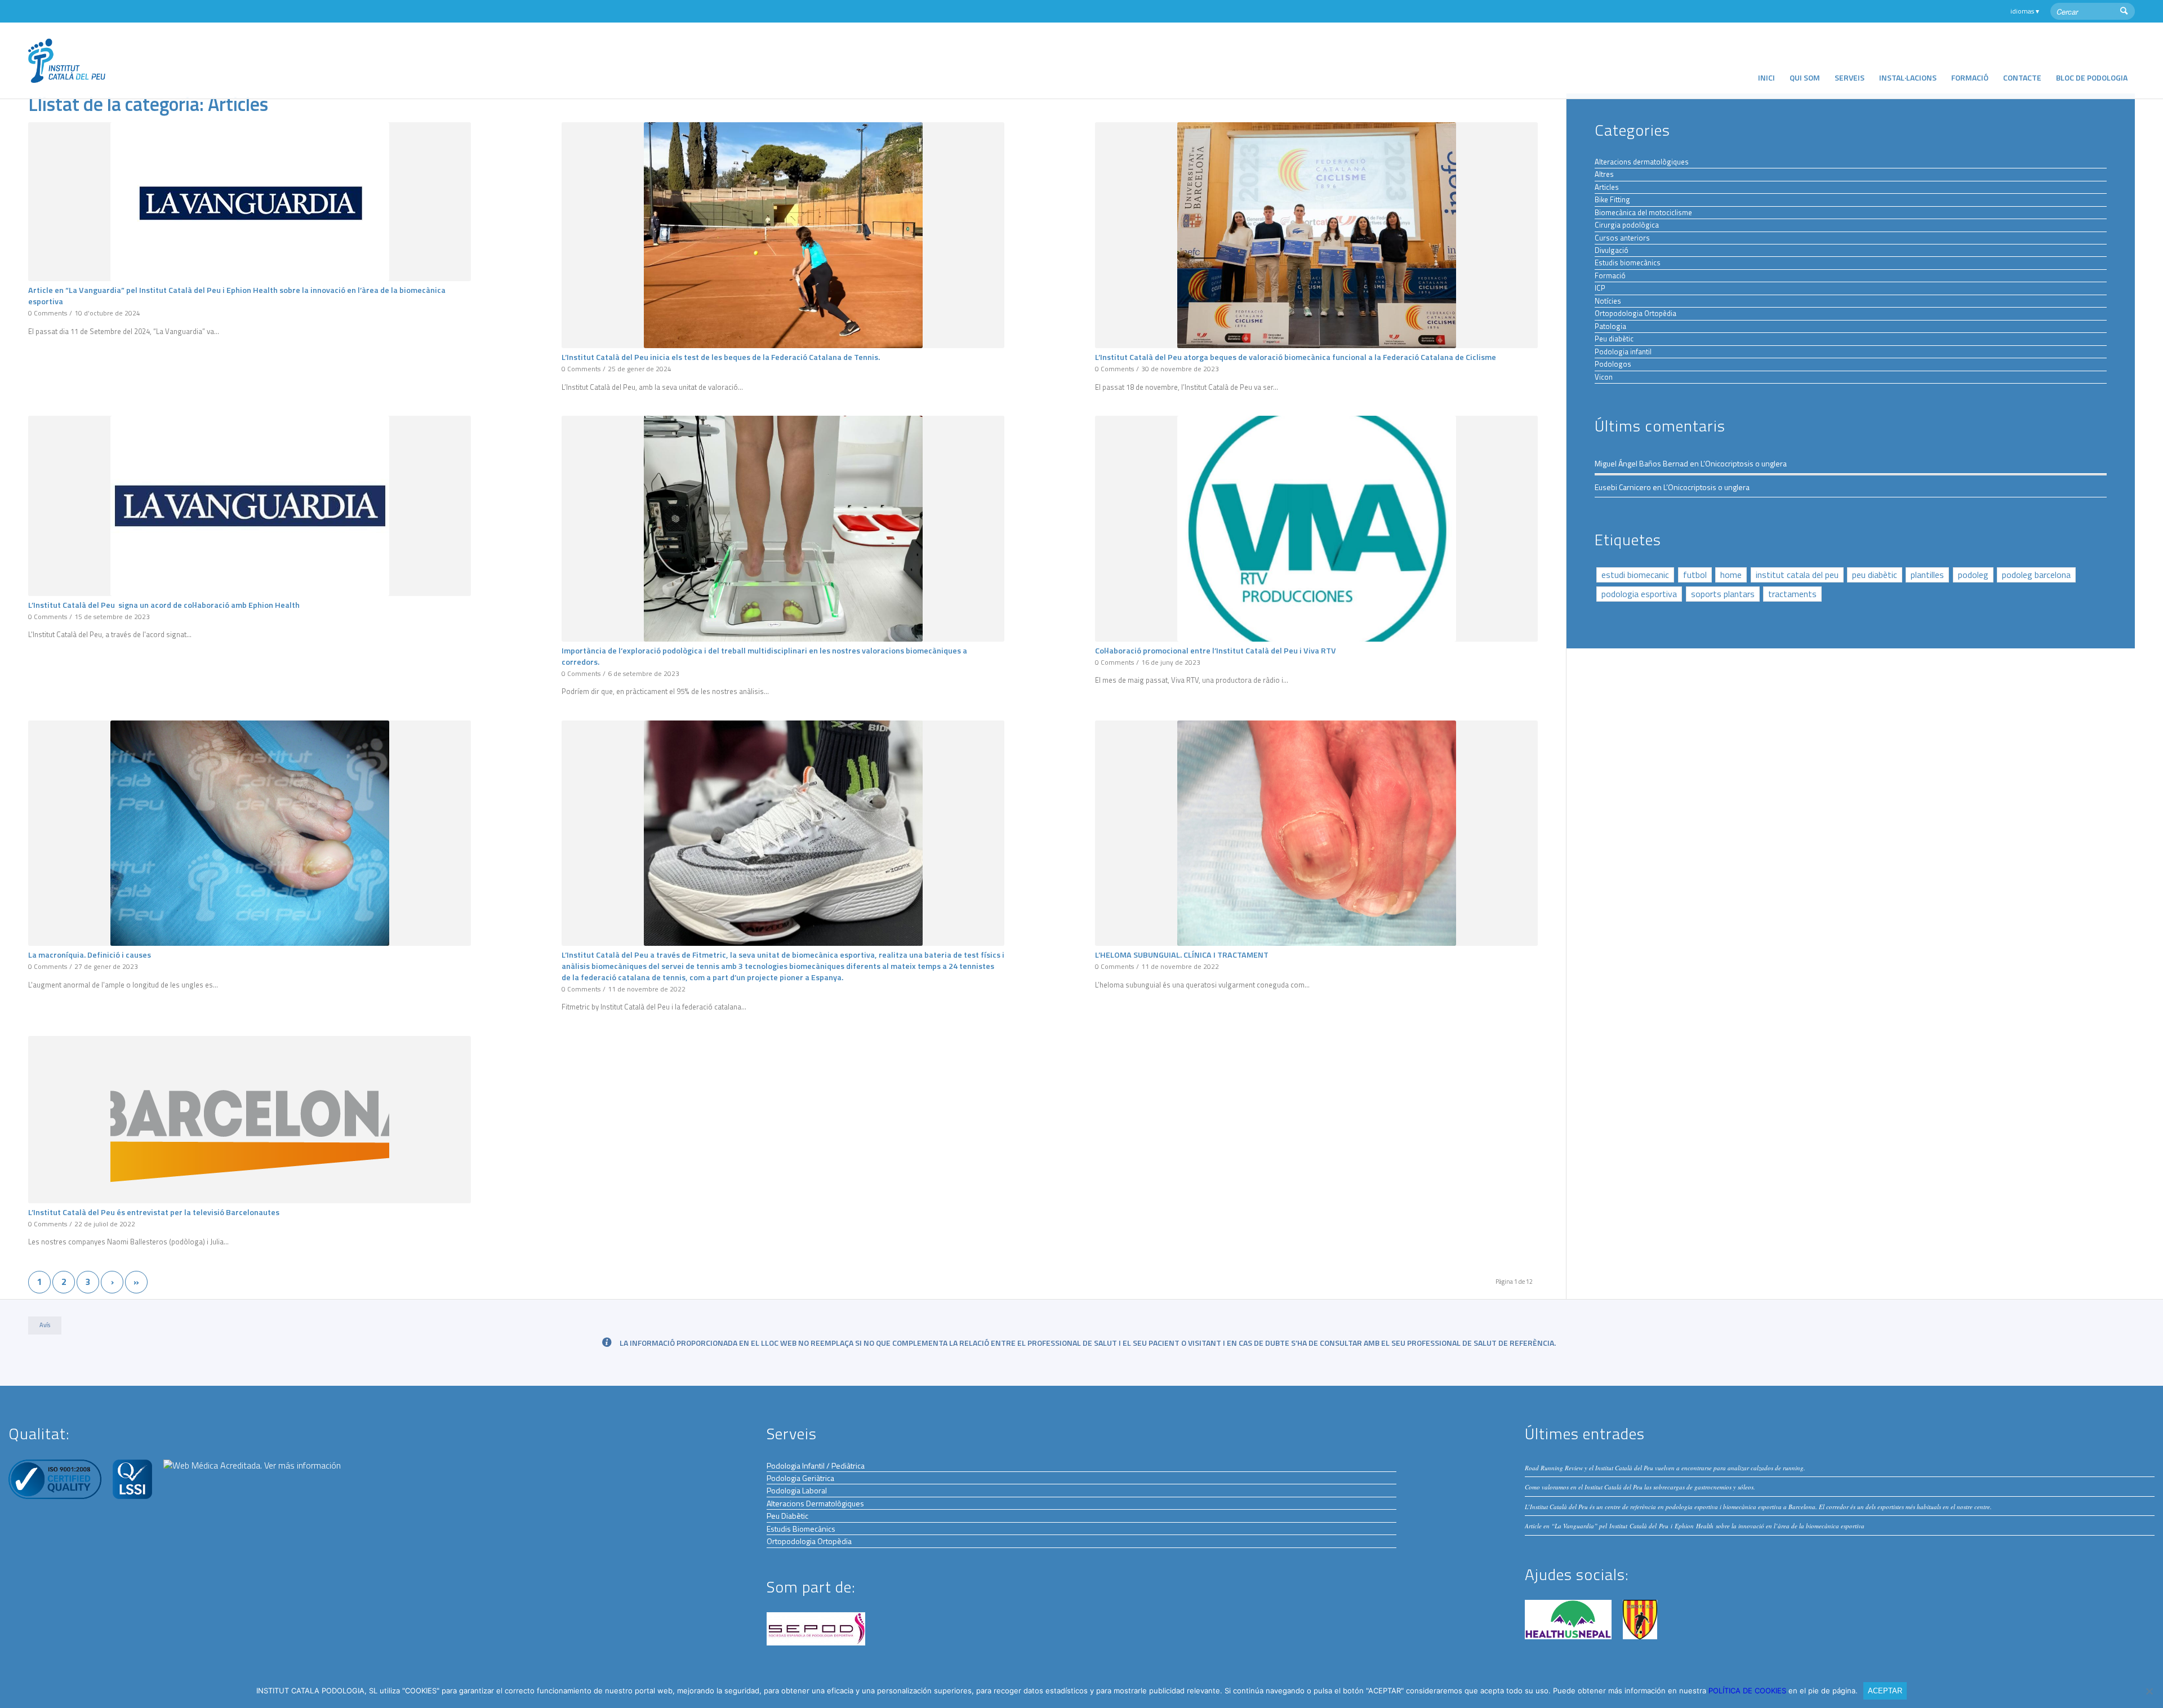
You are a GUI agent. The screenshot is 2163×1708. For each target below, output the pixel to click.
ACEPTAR (1885, 1691)
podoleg (1973, 575)
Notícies (1608, 301)
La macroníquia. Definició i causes (90, 955)
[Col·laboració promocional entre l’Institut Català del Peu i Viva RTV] (1316, 529)
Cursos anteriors (1622, 238)
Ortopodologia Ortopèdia (1635, 313)
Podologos (1613, 364)
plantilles (1927, 575)
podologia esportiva (1639, 594)
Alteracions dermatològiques (1642, 162)
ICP (1600, 288)
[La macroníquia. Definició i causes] (250, 833)
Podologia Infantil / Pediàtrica (816, 1465)
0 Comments (48, 313)
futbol (1695, 575)
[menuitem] (1766, 61)
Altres (1604, 174)
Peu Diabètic (787, 1516)
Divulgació (1612, 250)
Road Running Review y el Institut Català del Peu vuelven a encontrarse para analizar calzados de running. (1665, 1468)
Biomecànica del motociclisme (1643, 212)
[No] (2149, 1691)
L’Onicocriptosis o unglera (1744, 463)
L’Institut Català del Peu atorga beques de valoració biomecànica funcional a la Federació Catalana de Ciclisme (1296, 357)
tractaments (1792, 594)
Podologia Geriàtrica (800, 1478)
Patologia (1610, 326)
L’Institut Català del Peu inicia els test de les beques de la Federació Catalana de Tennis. (721, 357)
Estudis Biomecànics (801, 1529)
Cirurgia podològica (1627, 225)
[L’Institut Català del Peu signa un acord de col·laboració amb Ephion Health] (250, 506)
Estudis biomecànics (1628, 263)
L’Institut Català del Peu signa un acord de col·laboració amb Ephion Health (164, 605)
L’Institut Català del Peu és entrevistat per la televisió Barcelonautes (154, 1212)
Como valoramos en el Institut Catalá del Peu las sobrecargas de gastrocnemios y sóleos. (1640, 1487)
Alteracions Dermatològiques (815, 1503)
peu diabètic (1875, 575)
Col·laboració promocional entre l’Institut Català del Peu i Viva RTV (1216, 651)
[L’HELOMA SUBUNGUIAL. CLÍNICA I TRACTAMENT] (1316, 833)
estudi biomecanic (1635, 575)
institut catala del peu (1797, 575)
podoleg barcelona (2036, 575)
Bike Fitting (1612, 199)
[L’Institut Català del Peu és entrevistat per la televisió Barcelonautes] (250, 1120)
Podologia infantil (1623, 352)
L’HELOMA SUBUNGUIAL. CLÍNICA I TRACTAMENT (1182, 955)
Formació (1610, 275)
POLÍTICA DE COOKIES (1748, 1691)
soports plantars (1723, 594)
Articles (1607, 187)
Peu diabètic (1614, 339)
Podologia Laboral (797, 1490)
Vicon (1604, 377)
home (1731, 575)
